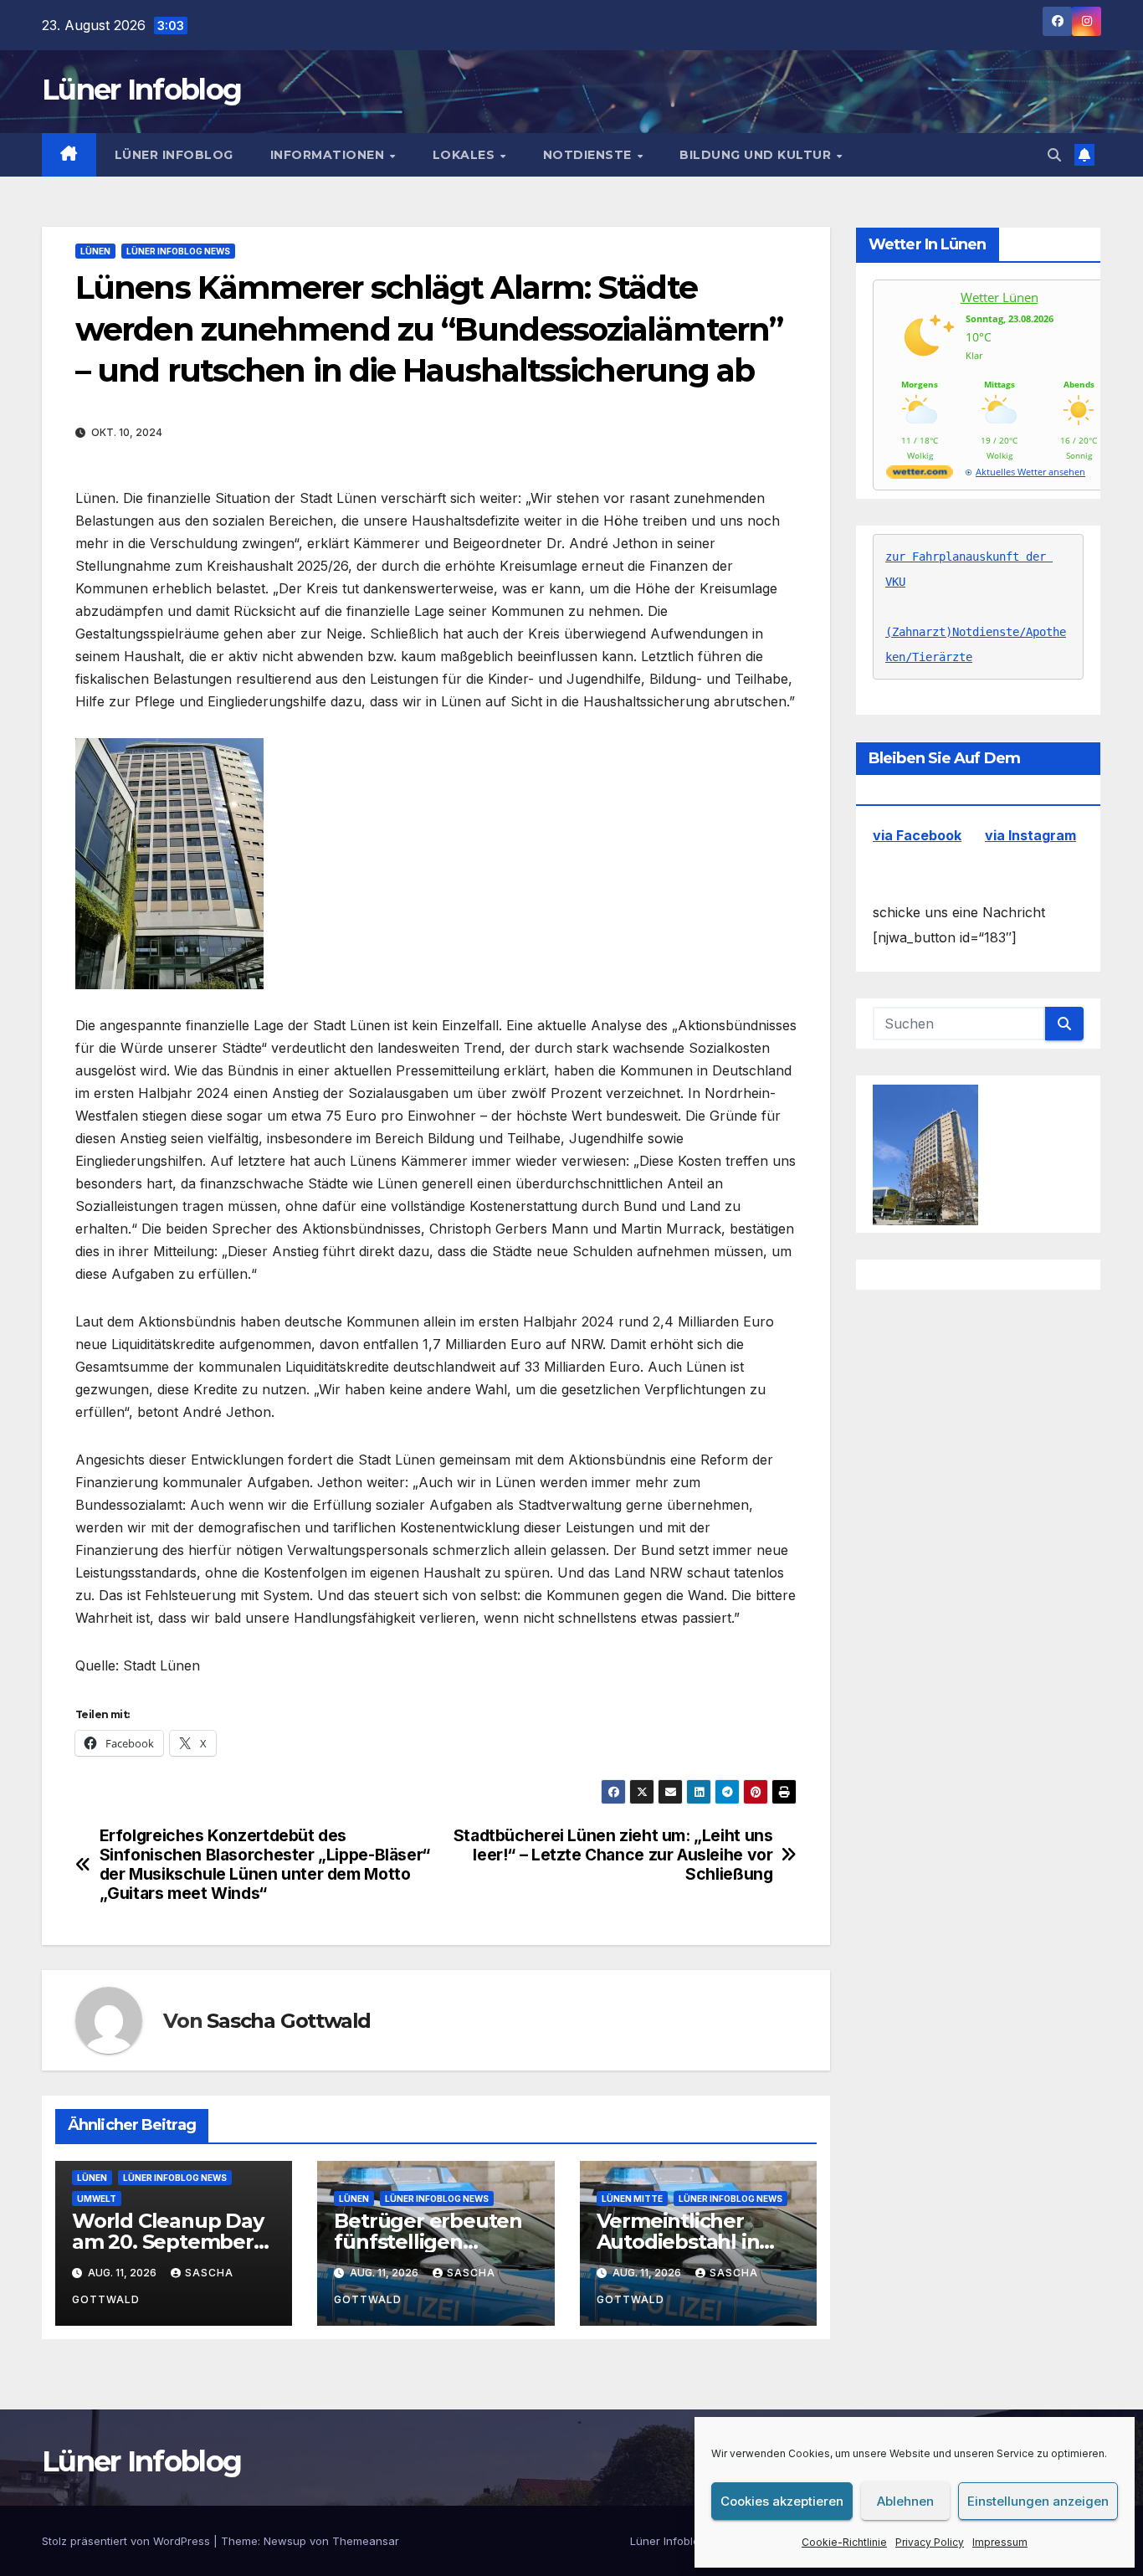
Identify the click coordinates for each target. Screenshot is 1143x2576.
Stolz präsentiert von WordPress (128, 2541)
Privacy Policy (930, 2542)
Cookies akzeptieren (782, 2501)
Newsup (285, 2541)
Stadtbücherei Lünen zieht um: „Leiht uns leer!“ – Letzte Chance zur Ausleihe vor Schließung (613, 1855)
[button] (1054, 155)
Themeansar (366, 2541)
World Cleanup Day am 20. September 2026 (168, 2242)
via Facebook (917, 836)
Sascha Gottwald (289, 2021)
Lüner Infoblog (141, 90)
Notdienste (589, 155)
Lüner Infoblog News (178, 251)
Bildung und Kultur (757, 155)
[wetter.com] (920, 475)
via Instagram (1030, 836)
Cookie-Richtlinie (844, 2542)
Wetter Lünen (999, 297)
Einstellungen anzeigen (1038, 2501)
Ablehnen (905, 2501)
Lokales (466, 155)
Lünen (95, 251)
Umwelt (97, 2199)
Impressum (1000, 2542)
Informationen (329, 155)
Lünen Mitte (632, 2199)
